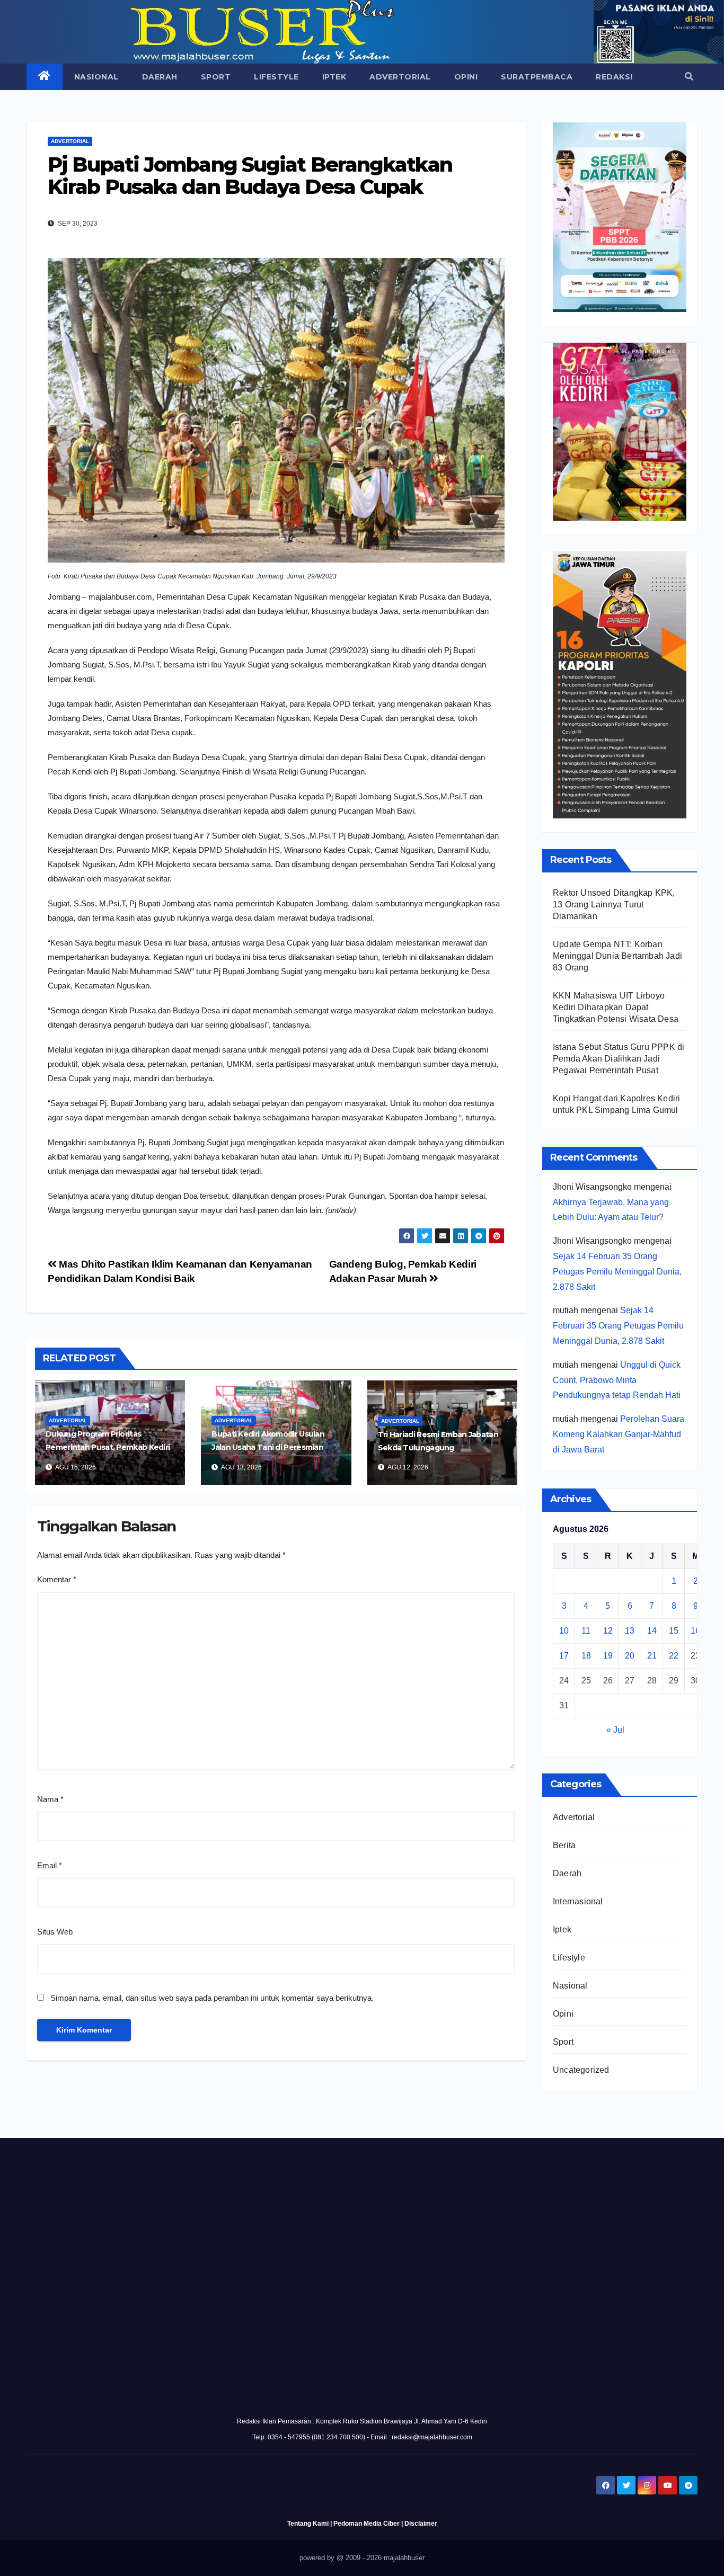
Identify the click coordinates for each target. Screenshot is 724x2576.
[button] (689, 77)
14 (652, 1631)
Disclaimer (421, 2524)
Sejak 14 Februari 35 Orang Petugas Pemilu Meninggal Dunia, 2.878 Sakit (617, 1272)
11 (586, 1631)
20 (630, 1656)
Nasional (96, 77)
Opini (466, 77)
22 (674, 1656)
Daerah (160, 77)
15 (674, 1631)
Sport (216, 77)
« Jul (615, 1730)
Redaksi (614, 77)
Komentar (57, 1579)
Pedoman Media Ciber (367, 2524)
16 (695, 1631)
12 (608, 1631)
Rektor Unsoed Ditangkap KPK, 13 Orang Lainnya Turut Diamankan (614, 904)
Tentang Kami (308, 2524)
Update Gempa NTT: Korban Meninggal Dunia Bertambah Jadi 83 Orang (617, 956)
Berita (564, 1845)
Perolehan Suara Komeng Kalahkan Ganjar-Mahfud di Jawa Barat (619, 1434)
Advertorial (400, 77)
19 (608, 1656)
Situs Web (55, 1932)
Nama (50, 1799)
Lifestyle (276, 77)
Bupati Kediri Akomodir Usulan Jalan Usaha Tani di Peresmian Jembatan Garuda (268, 1447)
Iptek (334, 77)
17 (564, 1656)
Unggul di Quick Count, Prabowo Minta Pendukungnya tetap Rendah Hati (617, 1380)
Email (50, 1865)
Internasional (578, 1901)
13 (630, 1631)
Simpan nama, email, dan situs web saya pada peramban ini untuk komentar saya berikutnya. (212, 1998)
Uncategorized (581, 2070)
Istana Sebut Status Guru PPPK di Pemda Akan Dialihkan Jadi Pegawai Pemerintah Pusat (619, 1059)
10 (564, 1631)
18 (586, 1656)
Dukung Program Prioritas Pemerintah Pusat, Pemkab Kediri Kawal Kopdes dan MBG (108, 1447)
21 (652, 1656)
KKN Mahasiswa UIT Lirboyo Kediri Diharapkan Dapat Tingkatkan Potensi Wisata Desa (616, 1007)
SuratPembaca (537, 77)
